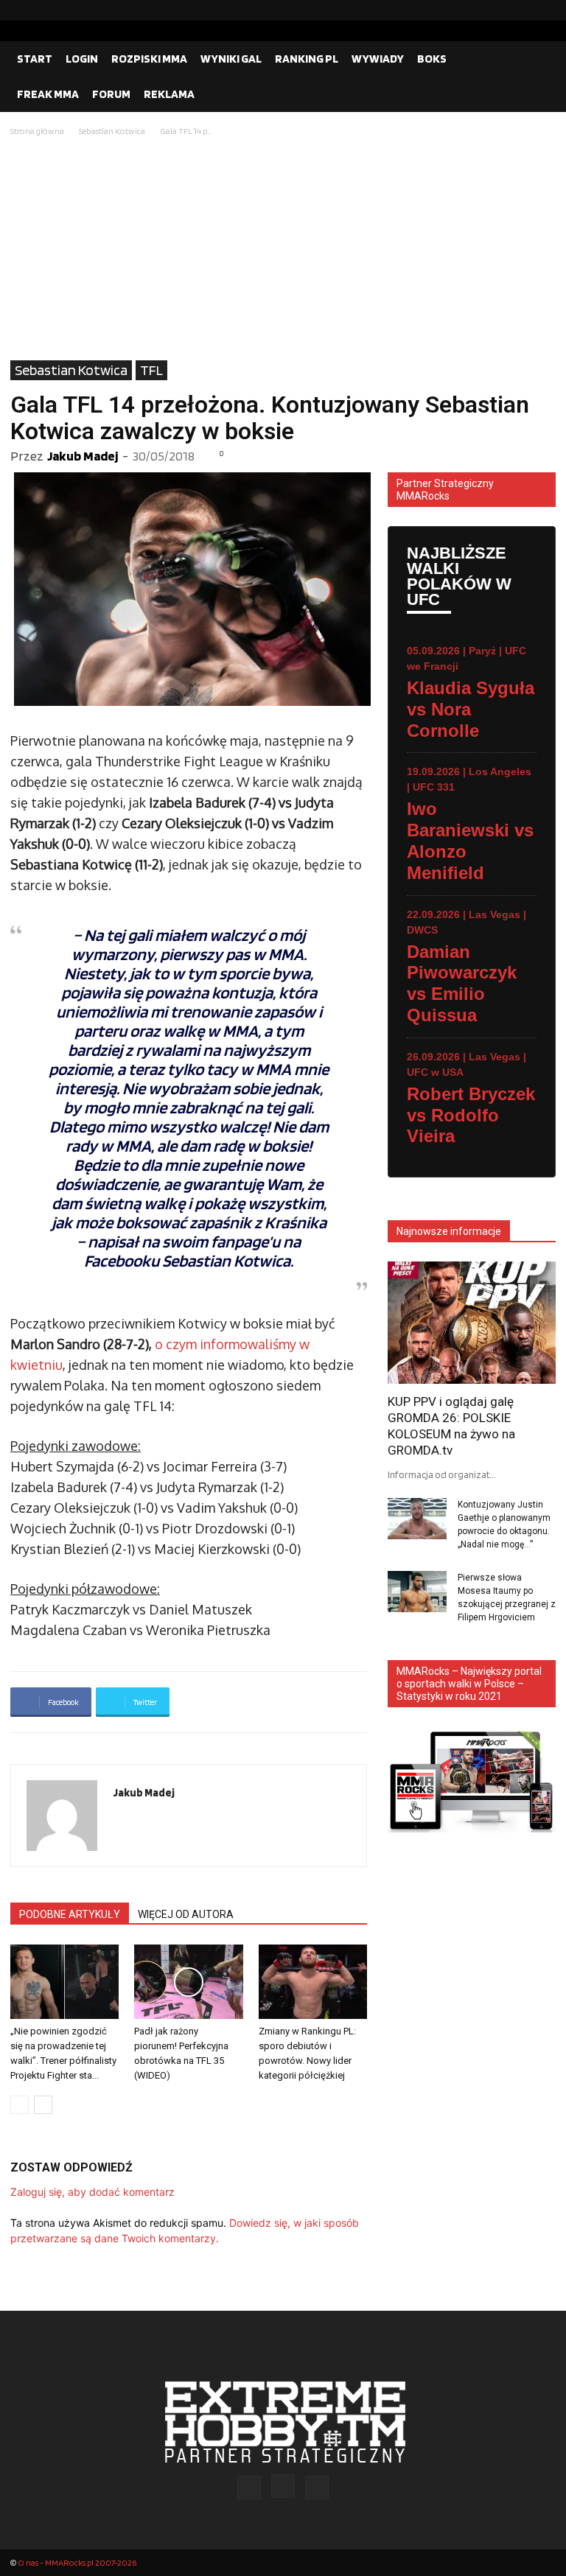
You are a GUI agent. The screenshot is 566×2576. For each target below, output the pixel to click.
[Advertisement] (283, 250)
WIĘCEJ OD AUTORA (186, 1914)
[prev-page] (20, 2105)
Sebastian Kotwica (112, 131)
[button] (538, 59)
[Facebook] (497, 10)
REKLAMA (169, 94)
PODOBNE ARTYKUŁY (70, 1914)
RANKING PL (307, 59)
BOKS (432, 59)
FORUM (111, 94)
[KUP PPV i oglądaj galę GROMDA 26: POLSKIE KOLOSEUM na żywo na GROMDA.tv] (472, 1322)
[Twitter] (545, 10)
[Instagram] (521, 10)
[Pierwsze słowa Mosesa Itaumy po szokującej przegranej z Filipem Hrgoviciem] (417, 1592)
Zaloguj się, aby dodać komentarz (92, 2192)
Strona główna (37, 131)
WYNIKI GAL (231, 59)
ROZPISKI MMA (149, 59)
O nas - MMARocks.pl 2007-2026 (77, 2562)
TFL (151, 370)
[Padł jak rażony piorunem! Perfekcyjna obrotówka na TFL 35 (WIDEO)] (188, 1982)
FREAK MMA (48, 94)
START (35, 59)
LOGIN (82, 59)
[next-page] (43, 2105)
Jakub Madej (83, 456)
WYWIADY (378, 59)
